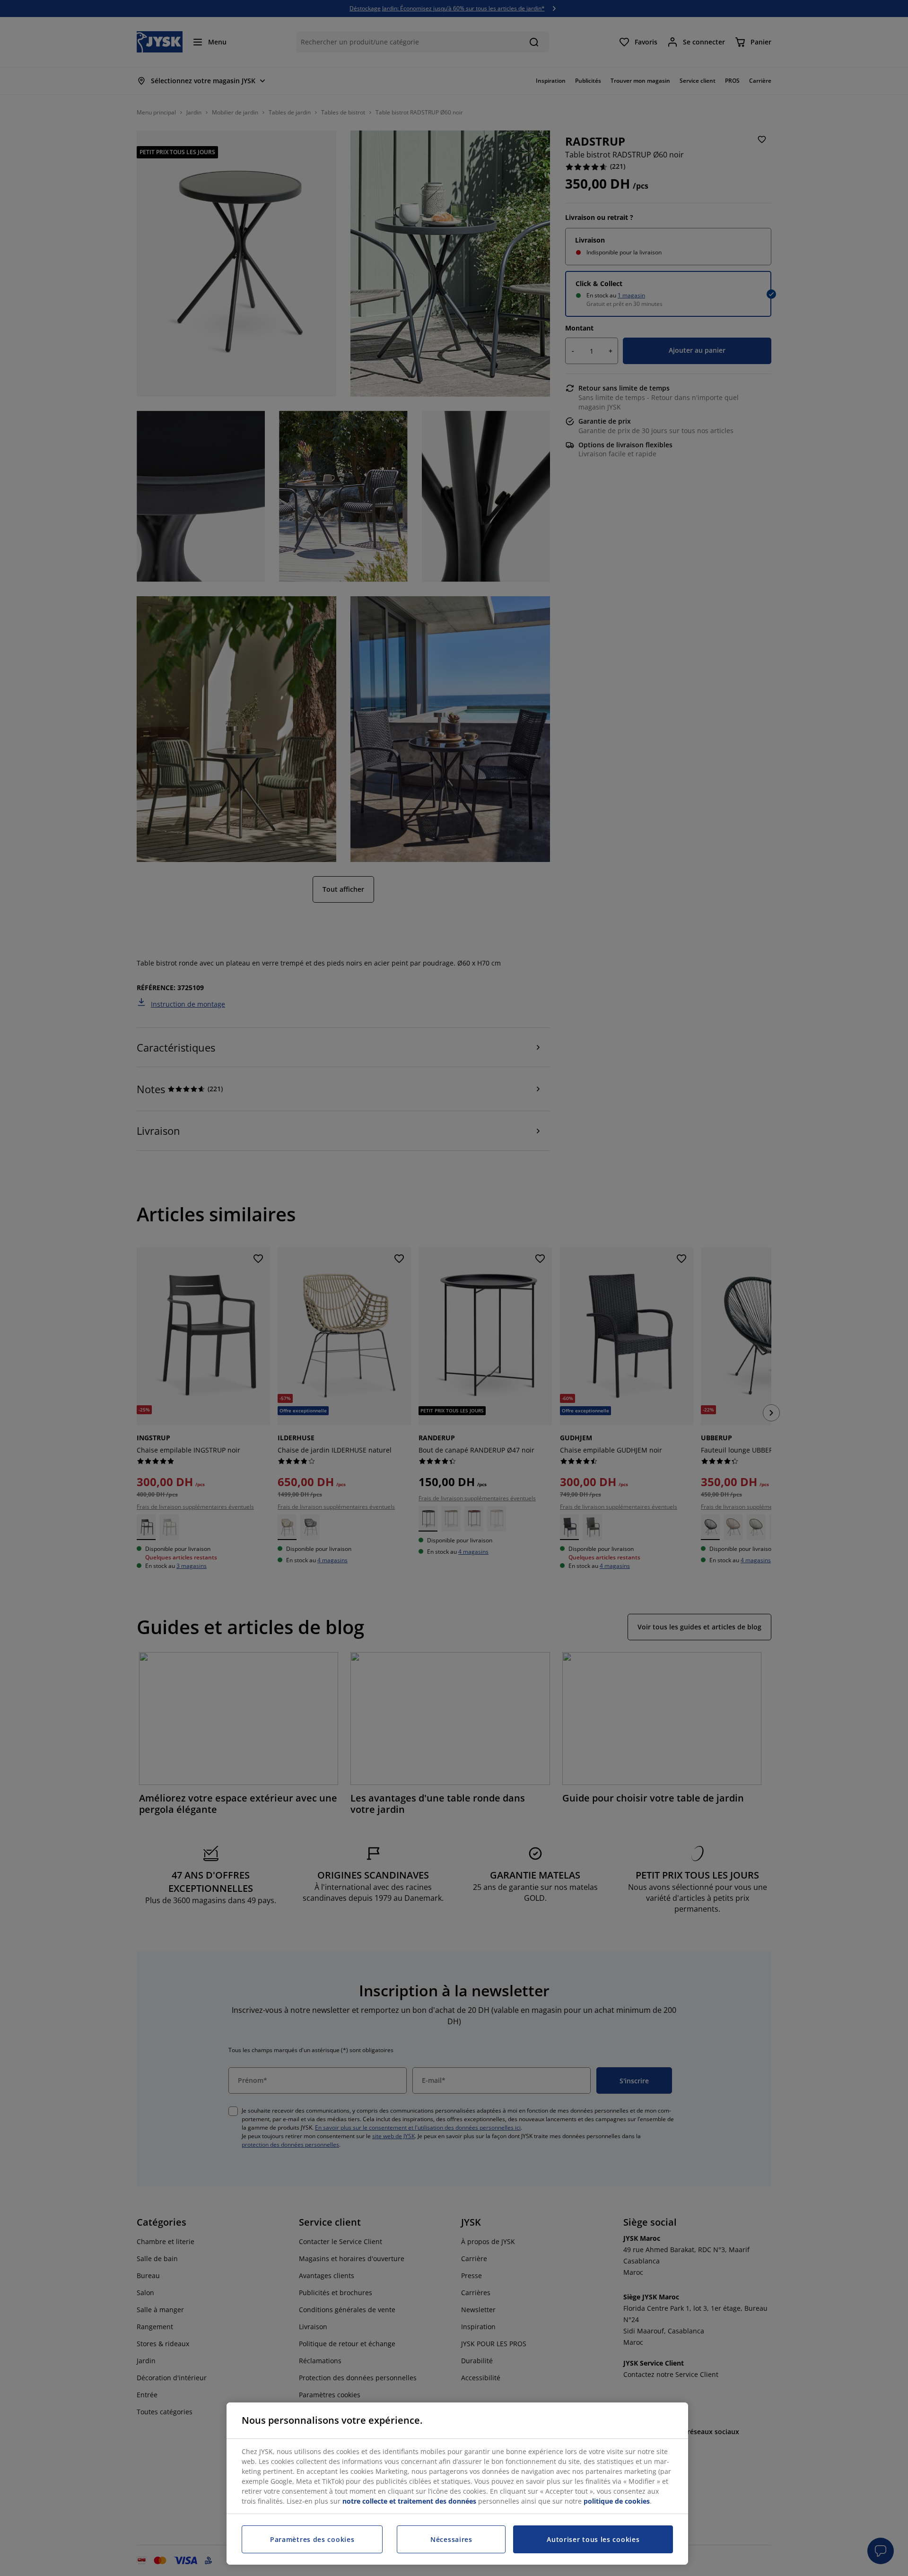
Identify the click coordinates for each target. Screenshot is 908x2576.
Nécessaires (451, 2539)
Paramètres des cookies (312, 2539)
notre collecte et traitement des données (409, 2501)
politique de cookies (617, 2501)
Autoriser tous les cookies (593, 2539)
